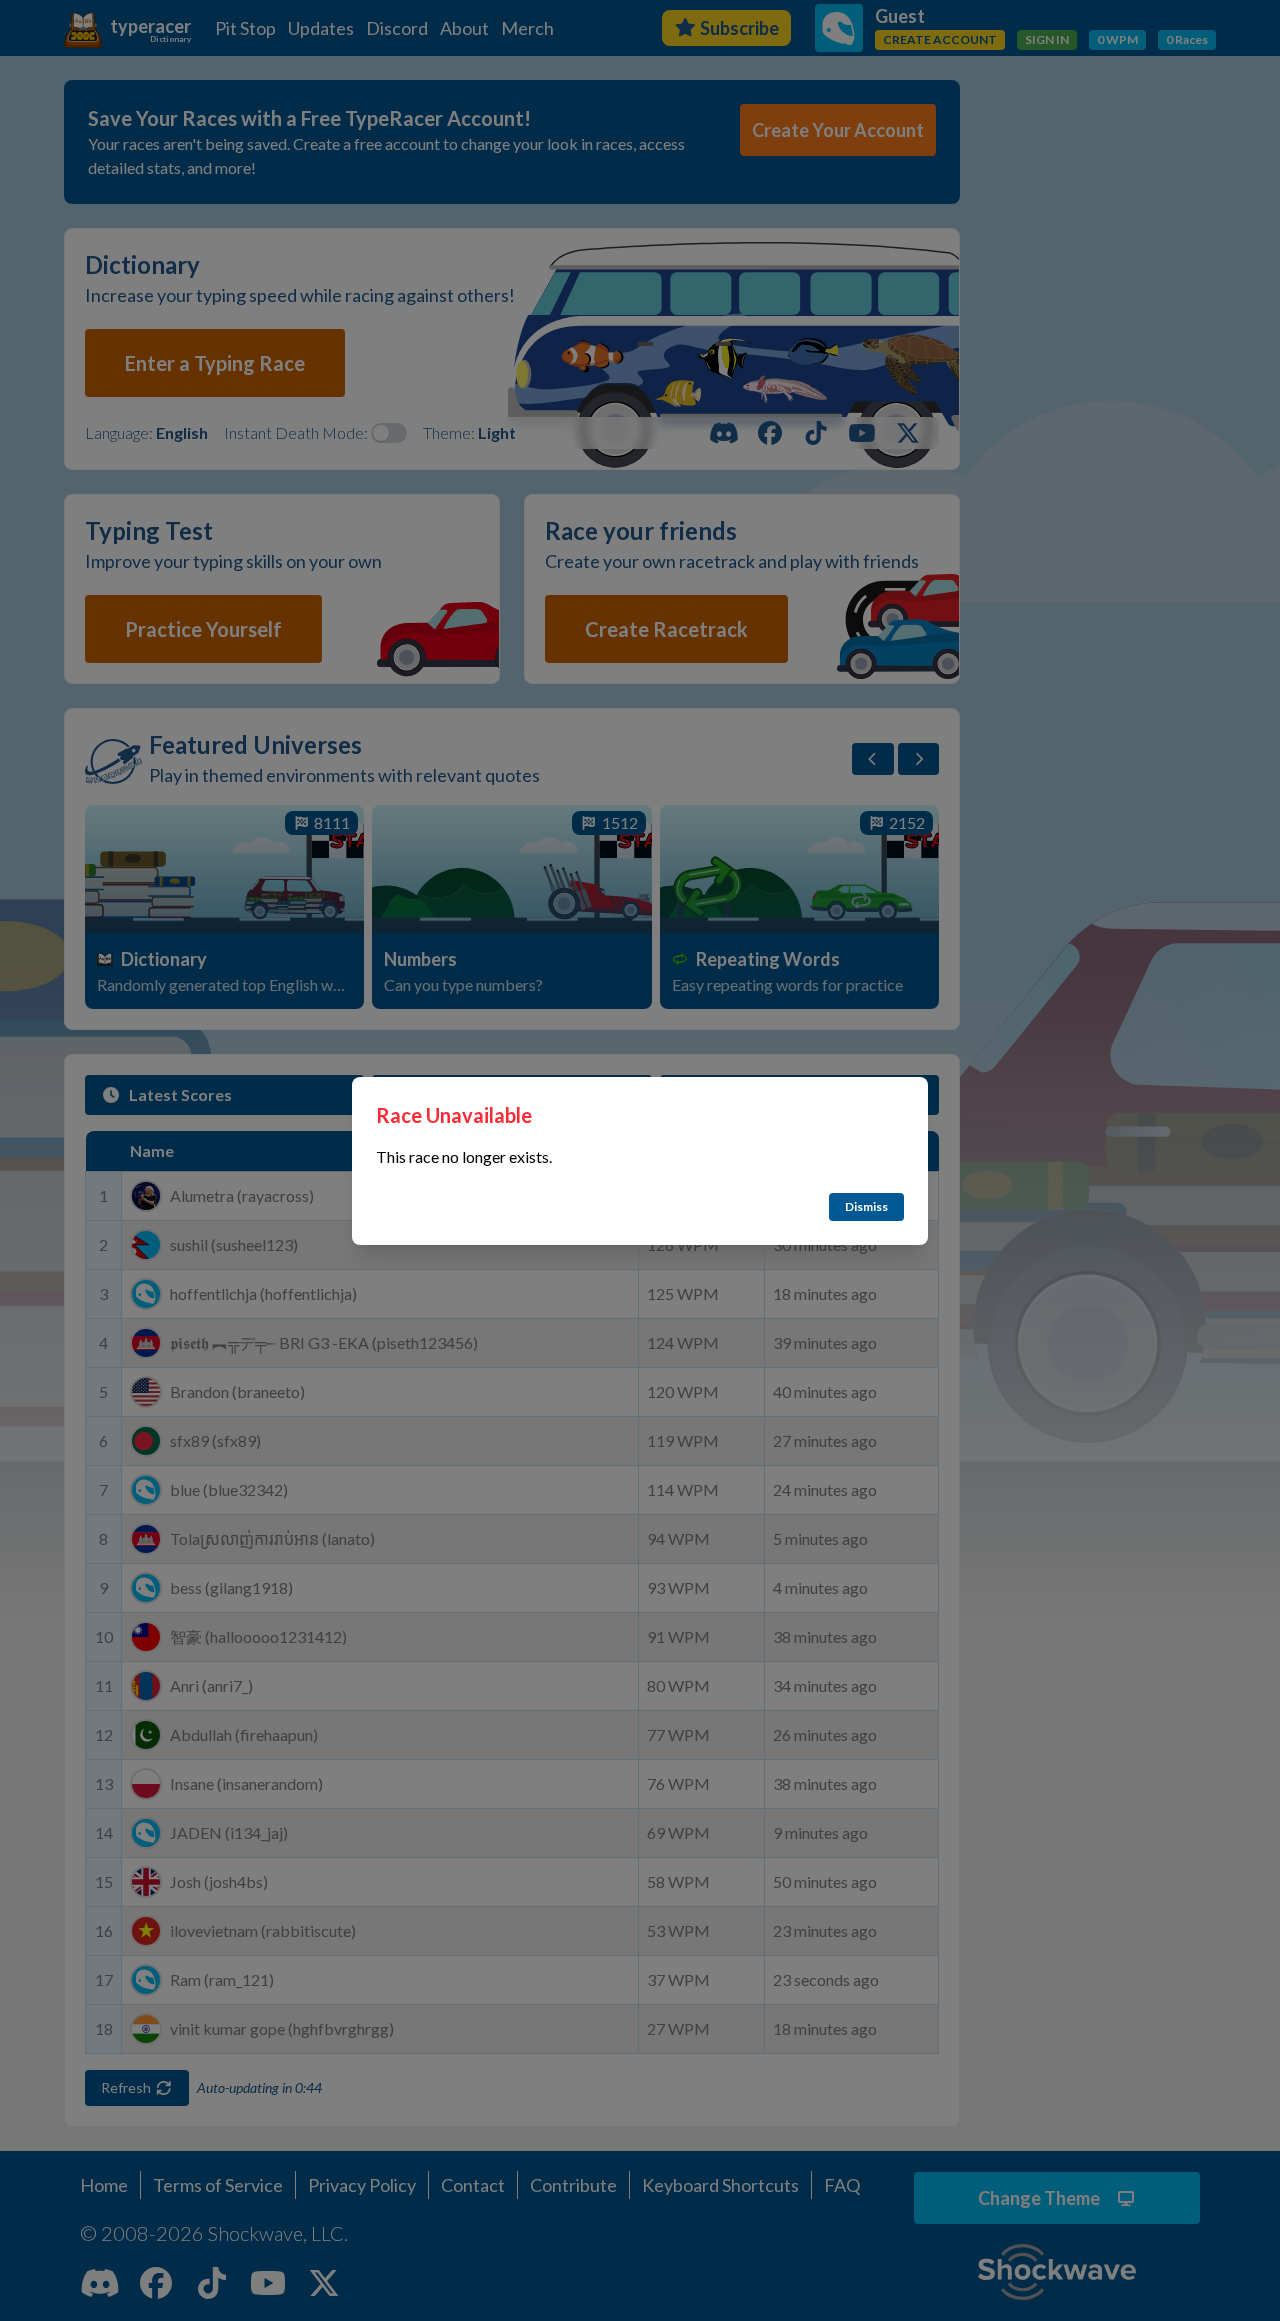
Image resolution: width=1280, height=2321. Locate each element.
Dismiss (866, 1206)
